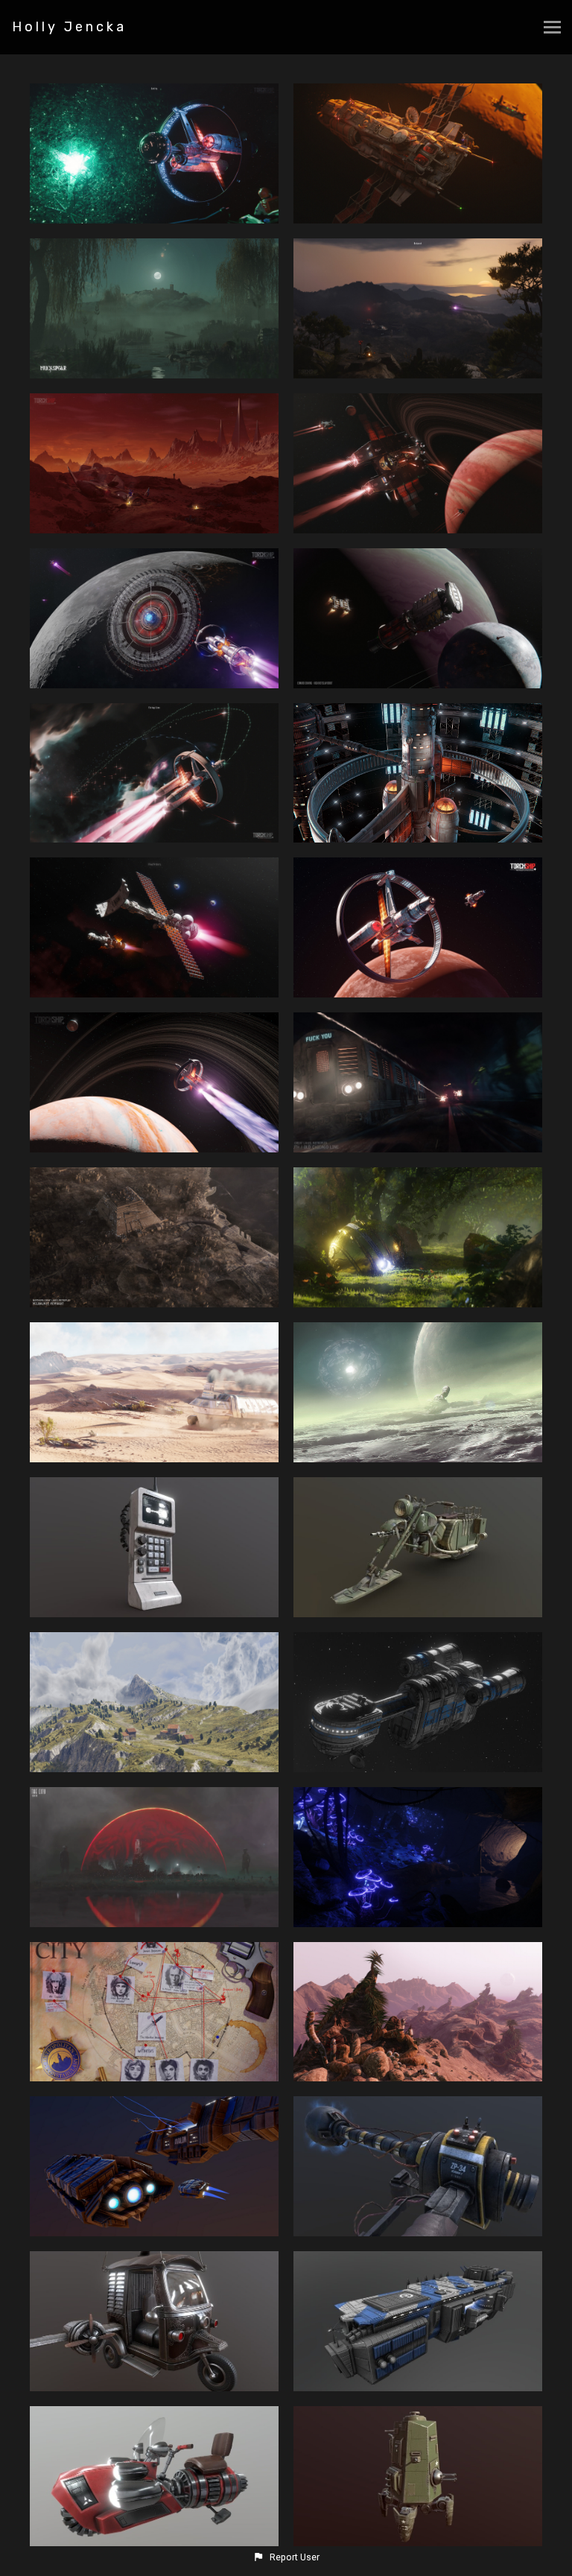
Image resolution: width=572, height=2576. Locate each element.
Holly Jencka (69, 27)
